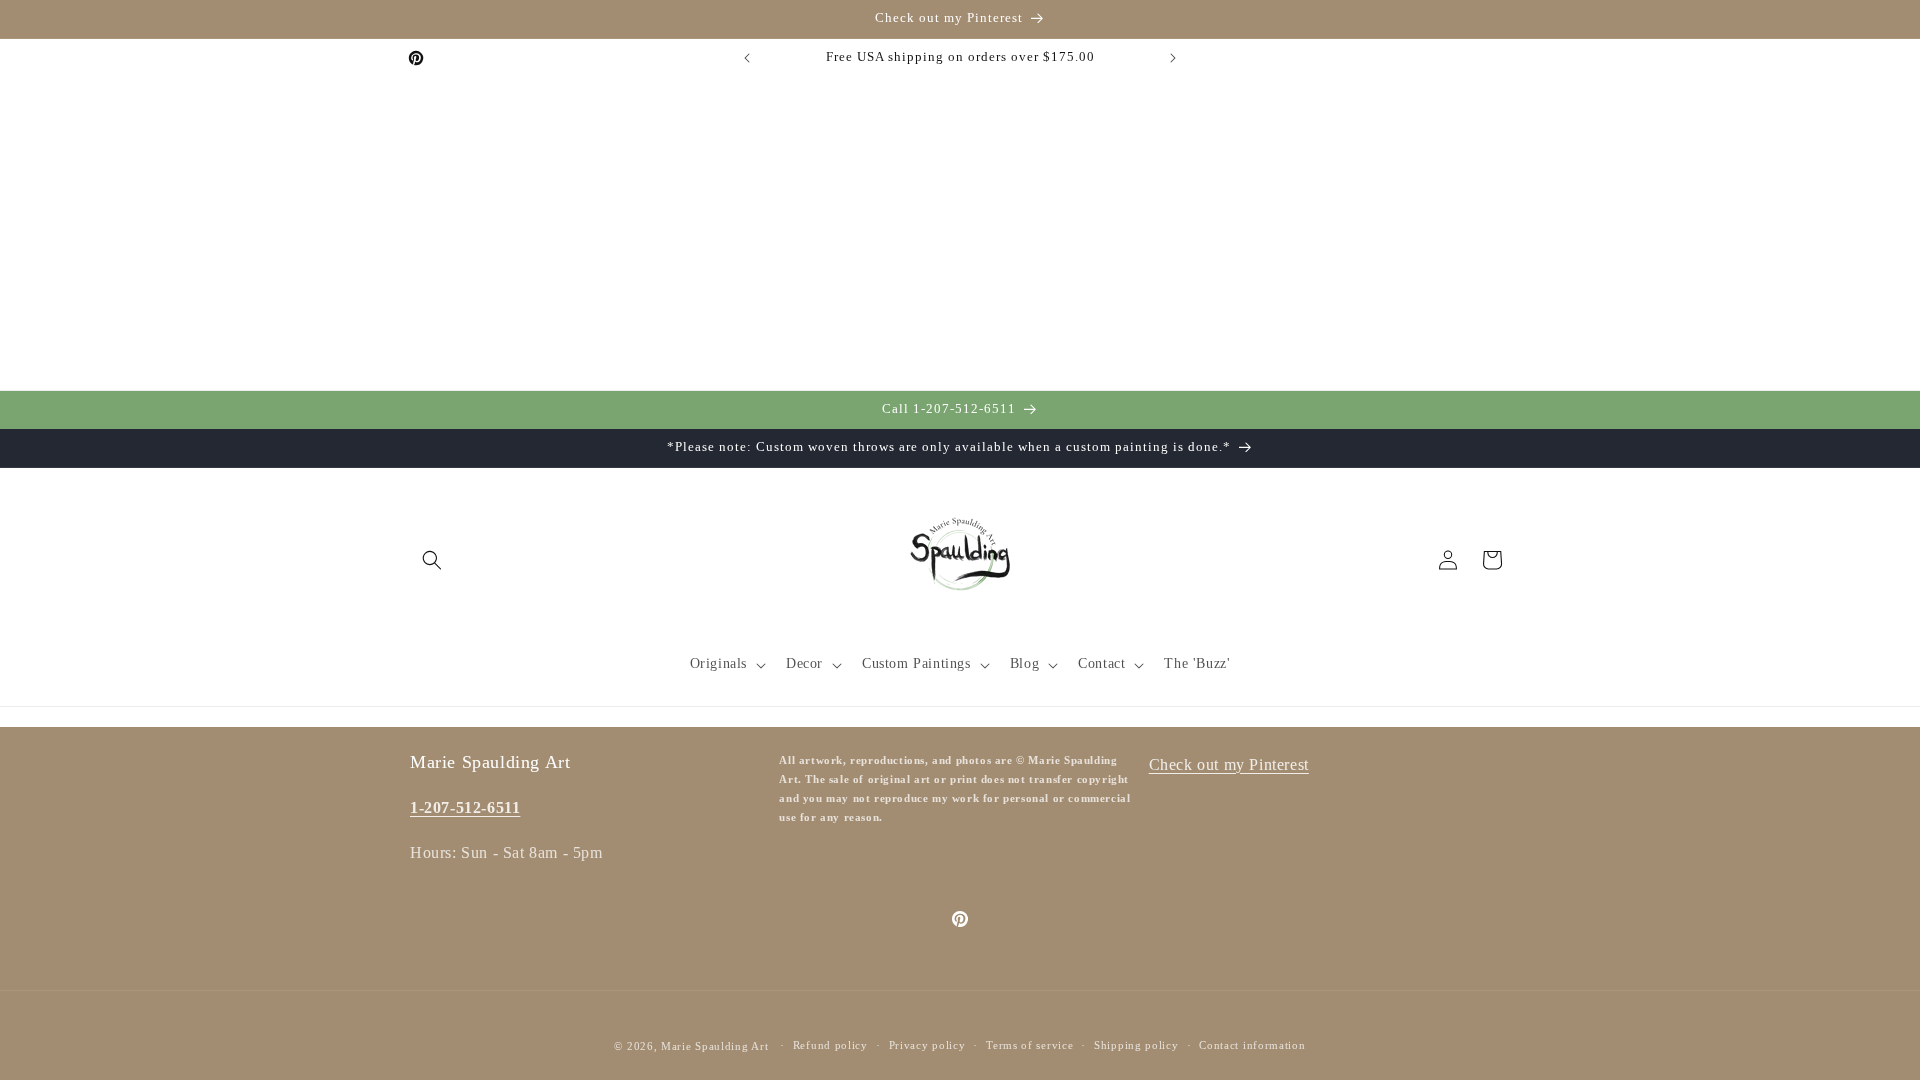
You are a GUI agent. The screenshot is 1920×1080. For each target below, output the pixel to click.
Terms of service (1029, 1045)
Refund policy (830, 1045)
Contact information (1252, 1045)
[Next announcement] (1173, 58)
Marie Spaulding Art (714, 1046)
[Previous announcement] (747, 58)
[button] (432, 560)
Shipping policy (1136, 1045)
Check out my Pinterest (1229, 764)
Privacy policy (927, 1045)
